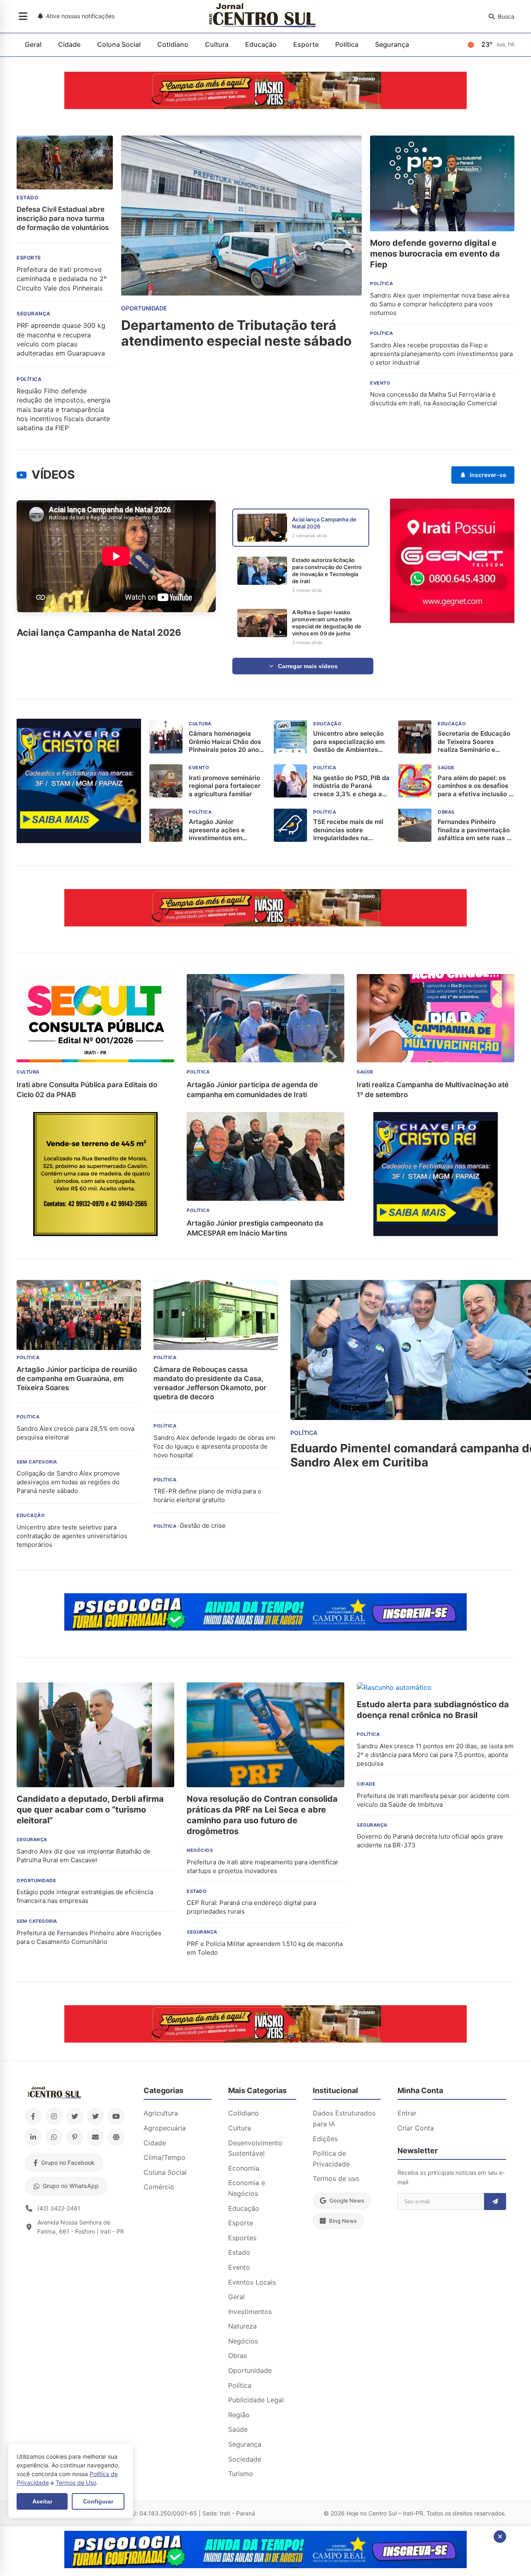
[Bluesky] (95, 2116)
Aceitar (42, 2501)
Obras (237, 2355)
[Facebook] (33, 2116)
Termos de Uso (76, 2483)
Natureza (242, 2326)
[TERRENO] (95, 1233)
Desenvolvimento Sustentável (255, 2148)
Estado (239, 2252)
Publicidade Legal (256, 2400)
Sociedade (245, 2459)
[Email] (95, 2137)
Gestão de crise (203, 1525)
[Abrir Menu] (23, 17)
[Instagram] (54, 2116)
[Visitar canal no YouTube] (22, 475)
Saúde (238, 2429)
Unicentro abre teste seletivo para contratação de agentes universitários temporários (72, 1536)
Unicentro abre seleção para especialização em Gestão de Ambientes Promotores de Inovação (350, 742)
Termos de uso (336, 2179)
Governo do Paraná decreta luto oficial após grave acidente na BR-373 (430, 1841)
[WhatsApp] (54, 2137)
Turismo (241, 2474)
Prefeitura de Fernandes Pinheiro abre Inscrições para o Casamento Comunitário (89, 1937)
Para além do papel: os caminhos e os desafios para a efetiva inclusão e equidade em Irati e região (475, 786)
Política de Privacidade (331, 2159)
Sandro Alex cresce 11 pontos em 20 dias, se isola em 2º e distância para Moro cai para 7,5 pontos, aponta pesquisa (435, 1755)
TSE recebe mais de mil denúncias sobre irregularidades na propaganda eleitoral (348, 830)
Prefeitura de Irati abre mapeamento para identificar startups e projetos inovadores (263, 1866)
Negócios (243, 2341)
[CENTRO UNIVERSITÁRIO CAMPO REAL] (265, 1628)
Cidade (69, 44)
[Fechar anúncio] (500, 2537)
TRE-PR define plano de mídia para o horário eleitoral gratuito (207, 1495)
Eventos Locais (252, 2282)
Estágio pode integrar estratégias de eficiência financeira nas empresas (85, 1896)
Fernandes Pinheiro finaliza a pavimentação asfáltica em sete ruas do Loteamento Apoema (476, 830)
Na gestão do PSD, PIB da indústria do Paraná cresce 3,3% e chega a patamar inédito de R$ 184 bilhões (351, 786)
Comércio (159, 2187)
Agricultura (161, 2113)
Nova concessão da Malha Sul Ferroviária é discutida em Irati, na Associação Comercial (434, 399)
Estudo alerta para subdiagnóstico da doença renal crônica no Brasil (433, 1710)
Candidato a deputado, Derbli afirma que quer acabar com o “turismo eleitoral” (90, 1810)
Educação (261, 44)
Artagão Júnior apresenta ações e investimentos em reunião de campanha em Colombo (227, 830)
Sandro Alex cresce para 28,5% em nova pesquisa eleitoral (76, 1433)
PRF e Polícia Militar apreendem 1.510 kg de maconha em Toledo (265, 1948)
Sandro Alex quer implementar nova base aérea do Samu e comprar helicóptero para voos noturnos (440, 304)
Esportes (242, 2238)
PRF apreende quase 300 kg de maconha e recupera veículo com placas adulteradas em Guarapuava (61, 339)
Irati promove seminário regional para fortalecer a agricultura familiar (225, 786)
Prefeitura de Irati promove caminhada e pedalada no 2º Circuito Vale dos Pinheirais (62, 279)
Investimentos (250, 2312)
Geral (33, 44)
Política (347, 44)
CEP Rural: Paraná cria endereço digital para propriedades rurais (251, 1907)
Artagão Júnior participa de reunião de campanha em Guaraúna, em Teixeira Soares (77, 1379)
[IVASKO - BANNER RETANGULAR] (265, 107)
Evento (239, 2267)
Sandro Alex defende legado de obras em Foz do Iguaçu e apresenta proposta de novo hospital (214, 1446)
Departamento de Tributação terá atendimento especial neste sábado (236, 333)
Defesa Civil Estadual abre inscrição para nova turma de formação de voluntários (63, 218)
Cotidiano (173, 44)
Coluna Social (119, 44)
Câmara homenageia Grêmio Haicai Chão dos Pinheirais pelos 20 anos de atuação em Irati (225, 742)
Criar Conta (416, 2128)
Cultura (217, 44)
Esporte (306, 44)
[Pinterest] (75, 2137)
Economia (244, 2168)
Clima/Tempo (164, 2157)
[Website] (116, 2137)
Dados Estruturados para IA (344, 2118)
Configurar (98, 2501)
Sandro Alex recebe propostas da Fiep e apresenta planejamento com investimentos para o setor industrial (441, 354)
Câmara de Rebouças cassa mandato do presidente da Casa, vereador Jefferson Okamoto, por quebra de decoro (210, 1383)
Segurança (392, 44)
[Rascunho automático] (79, 841)
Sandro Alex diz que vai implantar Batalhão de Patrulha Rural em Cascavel (84, 1856)
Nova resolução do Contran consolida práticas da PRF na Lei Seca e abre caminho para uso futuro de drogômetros (262, 1815)
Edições (325, 2139)
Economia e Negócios (247, 2188)
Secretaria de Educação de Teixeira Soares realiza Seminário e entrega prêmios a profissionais (474, 742)
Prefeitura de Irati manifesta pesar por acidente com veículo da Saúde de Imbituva (433, 1800)
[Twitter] (75, 2116)
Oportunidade (250, 2370)
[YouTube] (116, 2116)
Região (239, 2415)
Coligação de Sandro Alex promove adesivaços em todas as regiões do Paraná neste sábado (68, 1482)
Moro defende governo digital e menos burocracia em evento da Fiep (435, 254)
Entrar (407, 2113)
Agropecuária (165, 2128)
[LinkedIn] (33, 2137)
